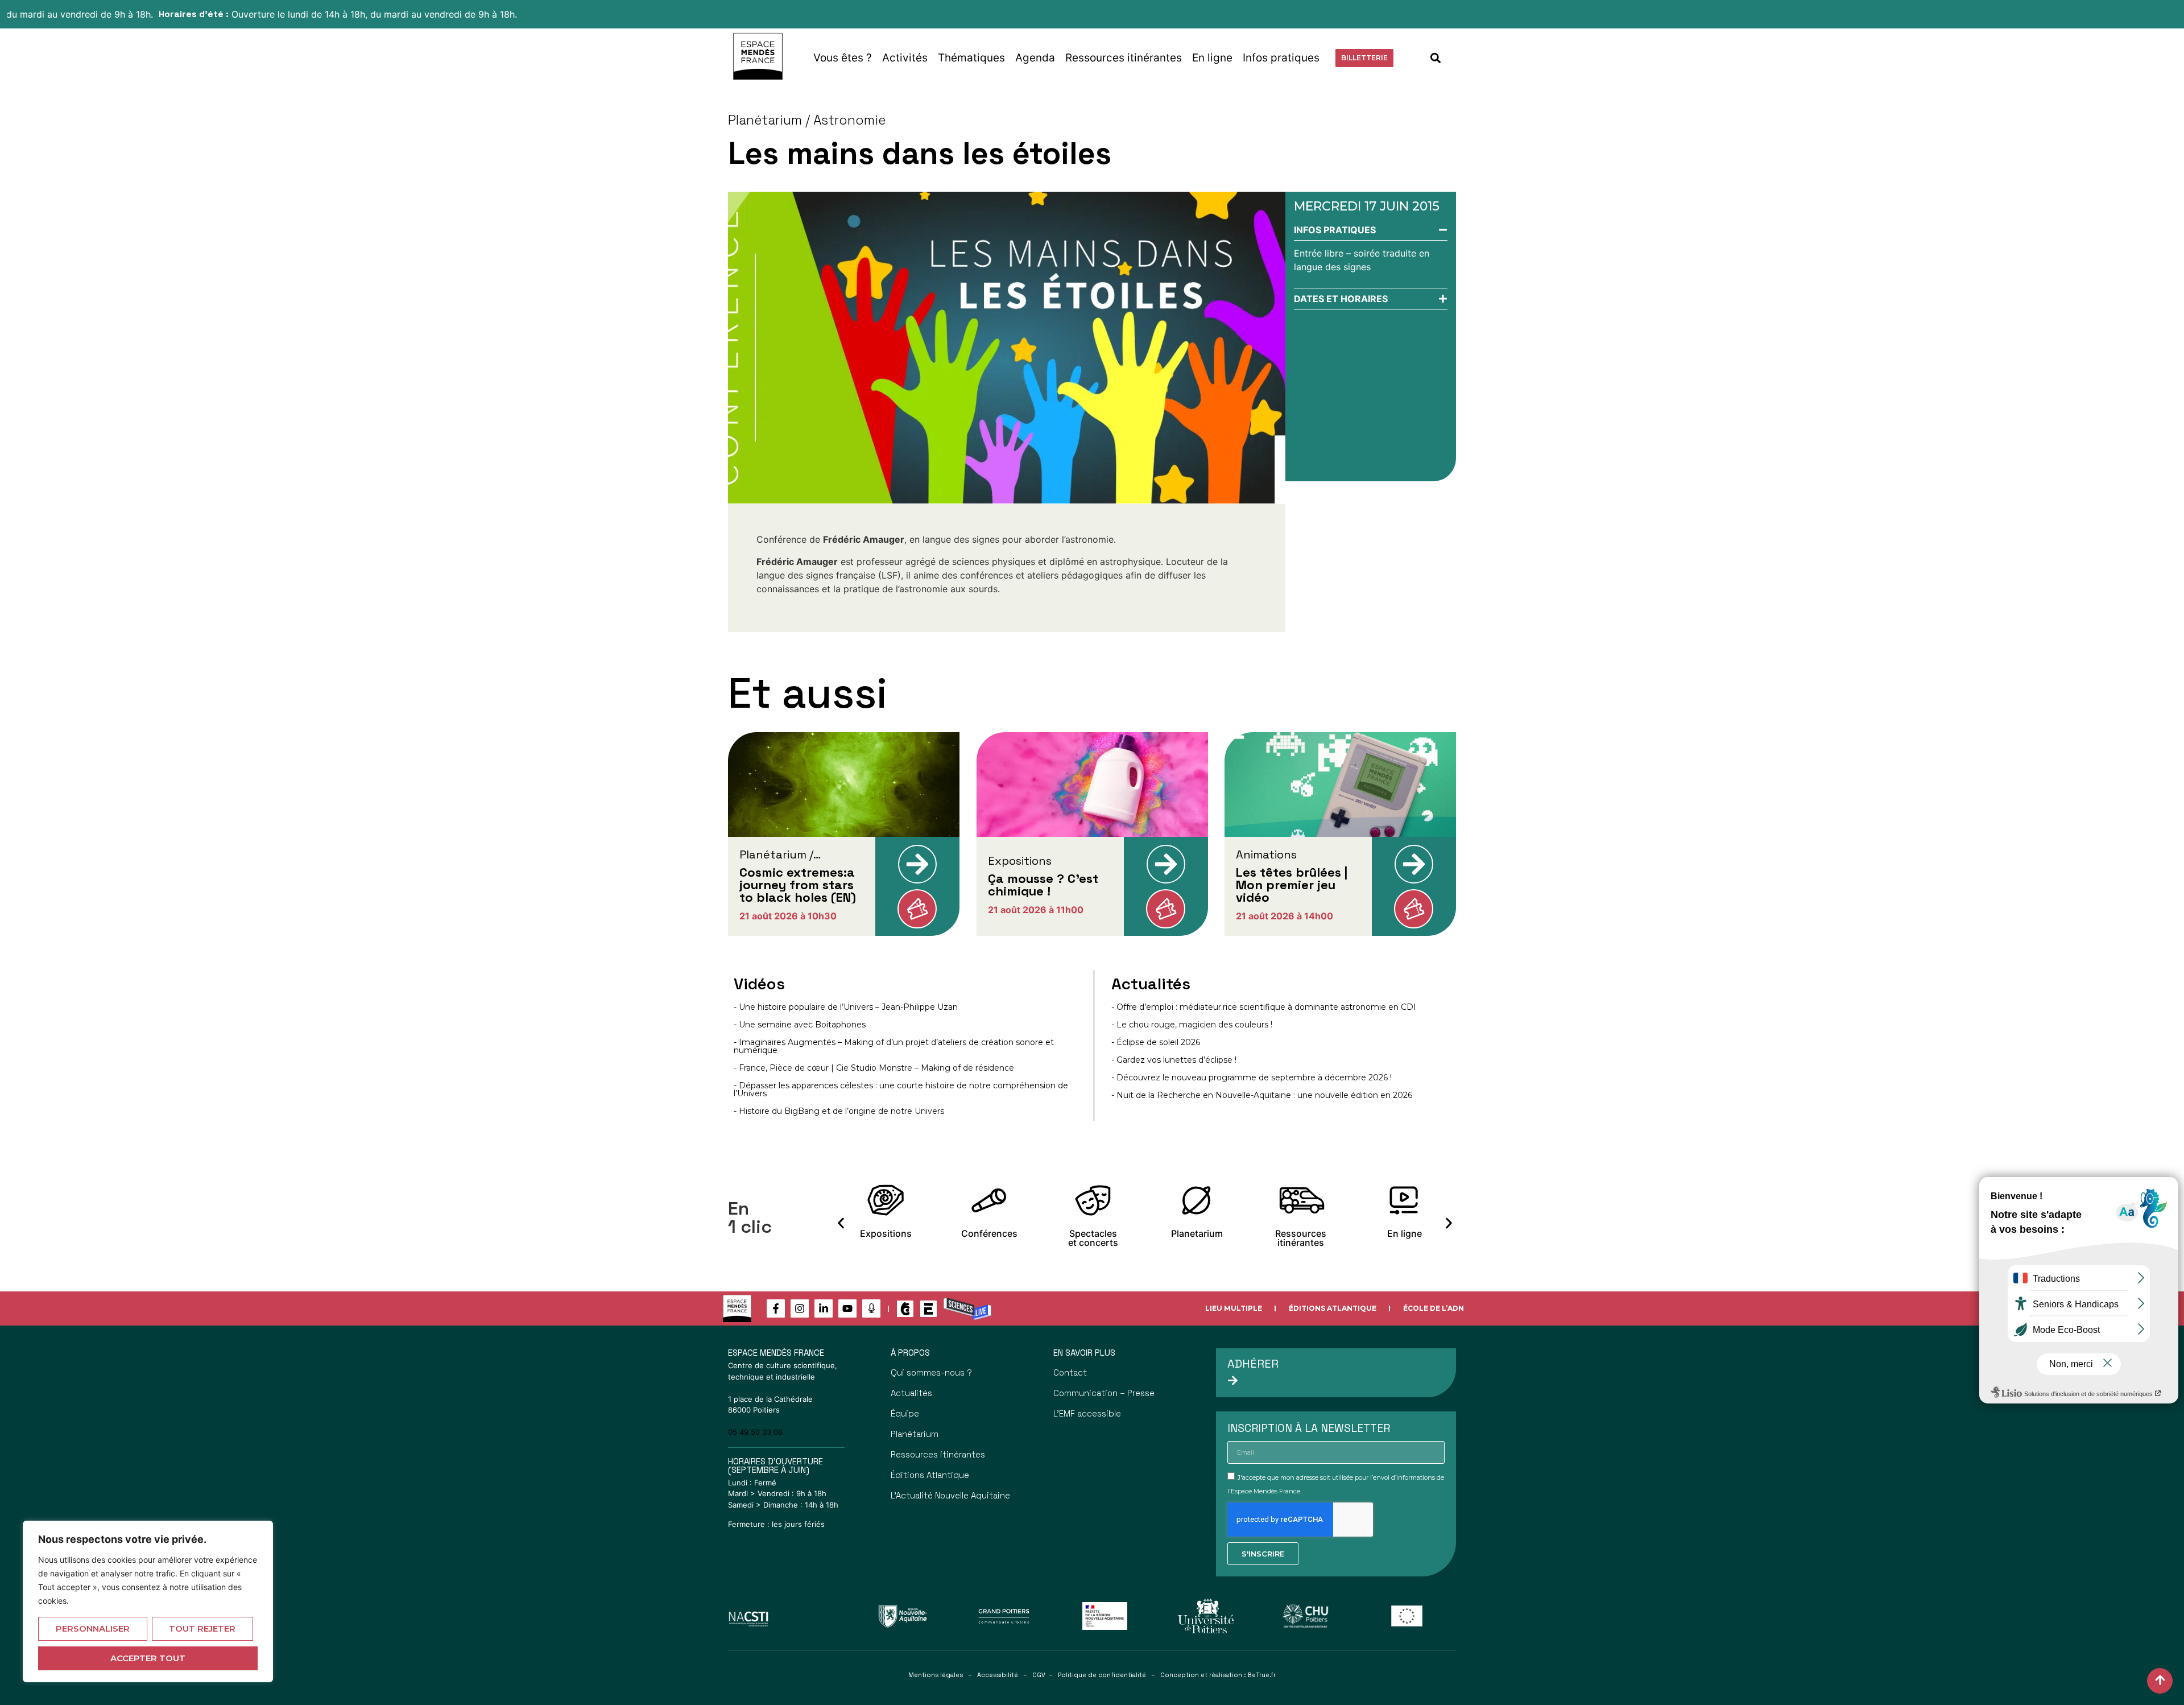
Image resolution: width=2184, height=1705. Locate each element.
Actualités (911, 1393)
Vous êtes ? (843, 58)
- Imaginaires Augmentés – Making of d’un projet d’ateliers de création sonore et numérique (894, 1046)
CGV (1039, 1675)
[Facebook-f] (776, 1308)
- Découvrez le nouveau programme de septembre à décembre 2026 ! (1252, 1078)
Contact (1070, 1372)
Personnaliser (93, 1628)
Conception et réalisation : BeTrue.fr (1218, 1675)
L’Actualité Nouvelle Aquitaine (950, 1495)
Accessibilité (998, 1675)
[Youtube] (847, 1308)
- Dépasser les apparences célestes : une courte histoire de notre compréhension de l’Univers (901, 1089)
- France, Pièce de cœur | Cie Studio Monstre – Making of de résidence (874, 1068)
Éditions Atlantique (1333, 1308)
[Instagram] (800, 1308)
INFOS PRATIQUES (1335, 230)
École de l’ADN (1434, 1308)
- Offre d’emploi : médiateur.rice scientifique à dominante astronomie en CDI (1264, 1007)
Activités (905, 58)
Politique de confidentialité (1102, 1675)
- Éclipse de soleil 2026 (1156, 1042)
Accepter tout (148, 1658)
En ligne (1212, 58)
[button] (1436, 58)
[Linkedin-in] (824, 1308)
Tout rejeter (202, 1628)
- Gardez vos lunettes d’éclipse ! (1174, 1060)
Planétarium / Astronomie (807, 120)
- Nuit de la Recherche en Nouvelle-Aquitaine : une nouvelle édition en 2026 (1262, 1095)
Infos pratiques (1281, 58)
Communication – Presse (1104, 1393)
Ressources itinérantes (1124, 58)
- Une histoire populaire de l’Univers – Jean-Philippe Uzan (846, 1007)
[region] (148, 1601)
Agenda (1035, 58)
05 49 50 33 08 (755, 1432)
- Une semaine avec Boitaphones (800, 1025)
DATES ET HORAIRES (1341, 299)
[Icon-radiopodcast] (871, 1308)
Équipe (905, 1413)
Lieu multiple (1234, 1308)
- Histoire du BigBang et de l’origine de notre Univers (839, 1111)
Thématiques (971, 58)
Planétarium (915, 1434)
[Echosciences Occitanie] (928, 1309)
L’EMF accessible (1087, 1413)
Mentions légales (936, 1675)
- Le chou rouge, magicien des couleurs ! (1192, 1025)
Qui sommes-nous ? (931, 1372)
